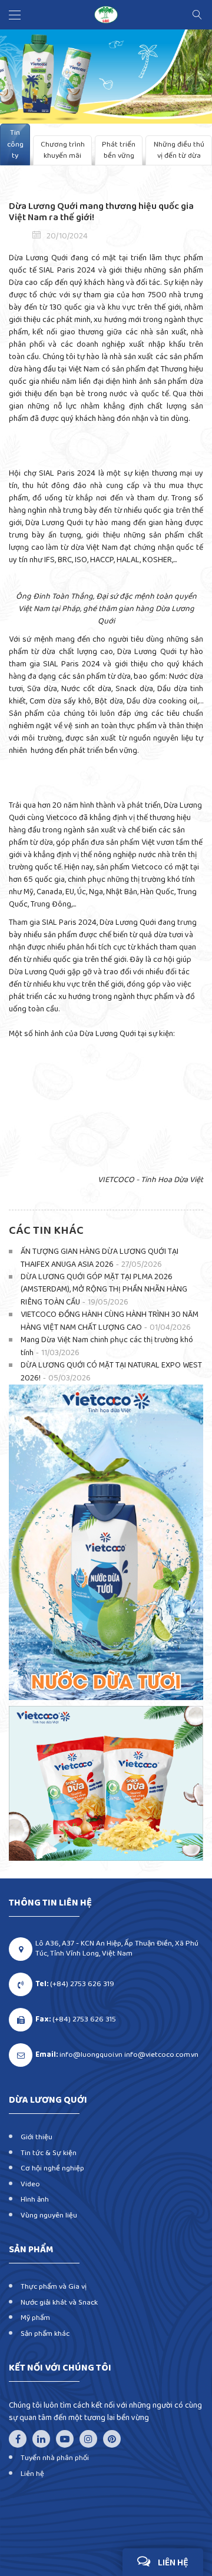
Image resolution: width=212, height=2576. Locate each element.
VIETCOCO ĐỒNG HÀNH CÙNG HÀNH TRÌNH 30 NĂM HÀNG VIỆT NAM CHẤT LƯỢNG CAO (110, 1321)
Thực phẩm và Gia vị (54, 2287)
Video (30, 2184)
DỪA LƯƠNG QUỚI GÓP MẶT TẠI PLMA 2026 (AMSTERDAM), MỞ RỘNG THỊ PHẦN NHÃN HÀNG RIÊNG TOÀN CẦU (104, 1290)
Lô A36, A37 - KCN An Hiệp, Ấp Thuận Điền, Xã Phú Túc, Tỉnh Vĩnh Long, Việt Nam (117, 1948)
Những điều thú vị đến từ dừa (179, 150)
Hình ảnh (35, 2200)
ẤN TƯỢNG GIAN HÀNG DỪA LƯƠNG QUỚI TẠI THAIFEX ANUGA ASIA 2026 (100, 1258)
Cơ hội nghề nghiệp (52, 2168)
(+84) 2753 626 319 (82, 1985)
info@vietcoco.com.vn (161, 2055)
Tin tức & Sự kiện (49, 2153)
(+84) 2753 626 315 (84, 2020)
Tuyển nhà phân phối (55, 2458)
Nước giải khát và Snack (59, 2303)
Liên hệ (32, 2474)
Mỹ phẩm (35, 2318)
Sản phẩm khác (45, 2334)
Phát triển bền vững (119, 150)
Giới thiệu (37, 2137)
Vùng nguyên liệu (49, 2215)
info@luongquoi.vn (91, 2055)
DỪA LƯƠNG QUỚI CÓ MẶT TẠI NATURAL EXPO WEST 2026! (111, 1372)
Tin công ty (15, 144)
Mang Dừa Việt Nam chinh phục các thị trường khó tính (107, 1347)
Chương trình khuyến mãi (63, 150)
